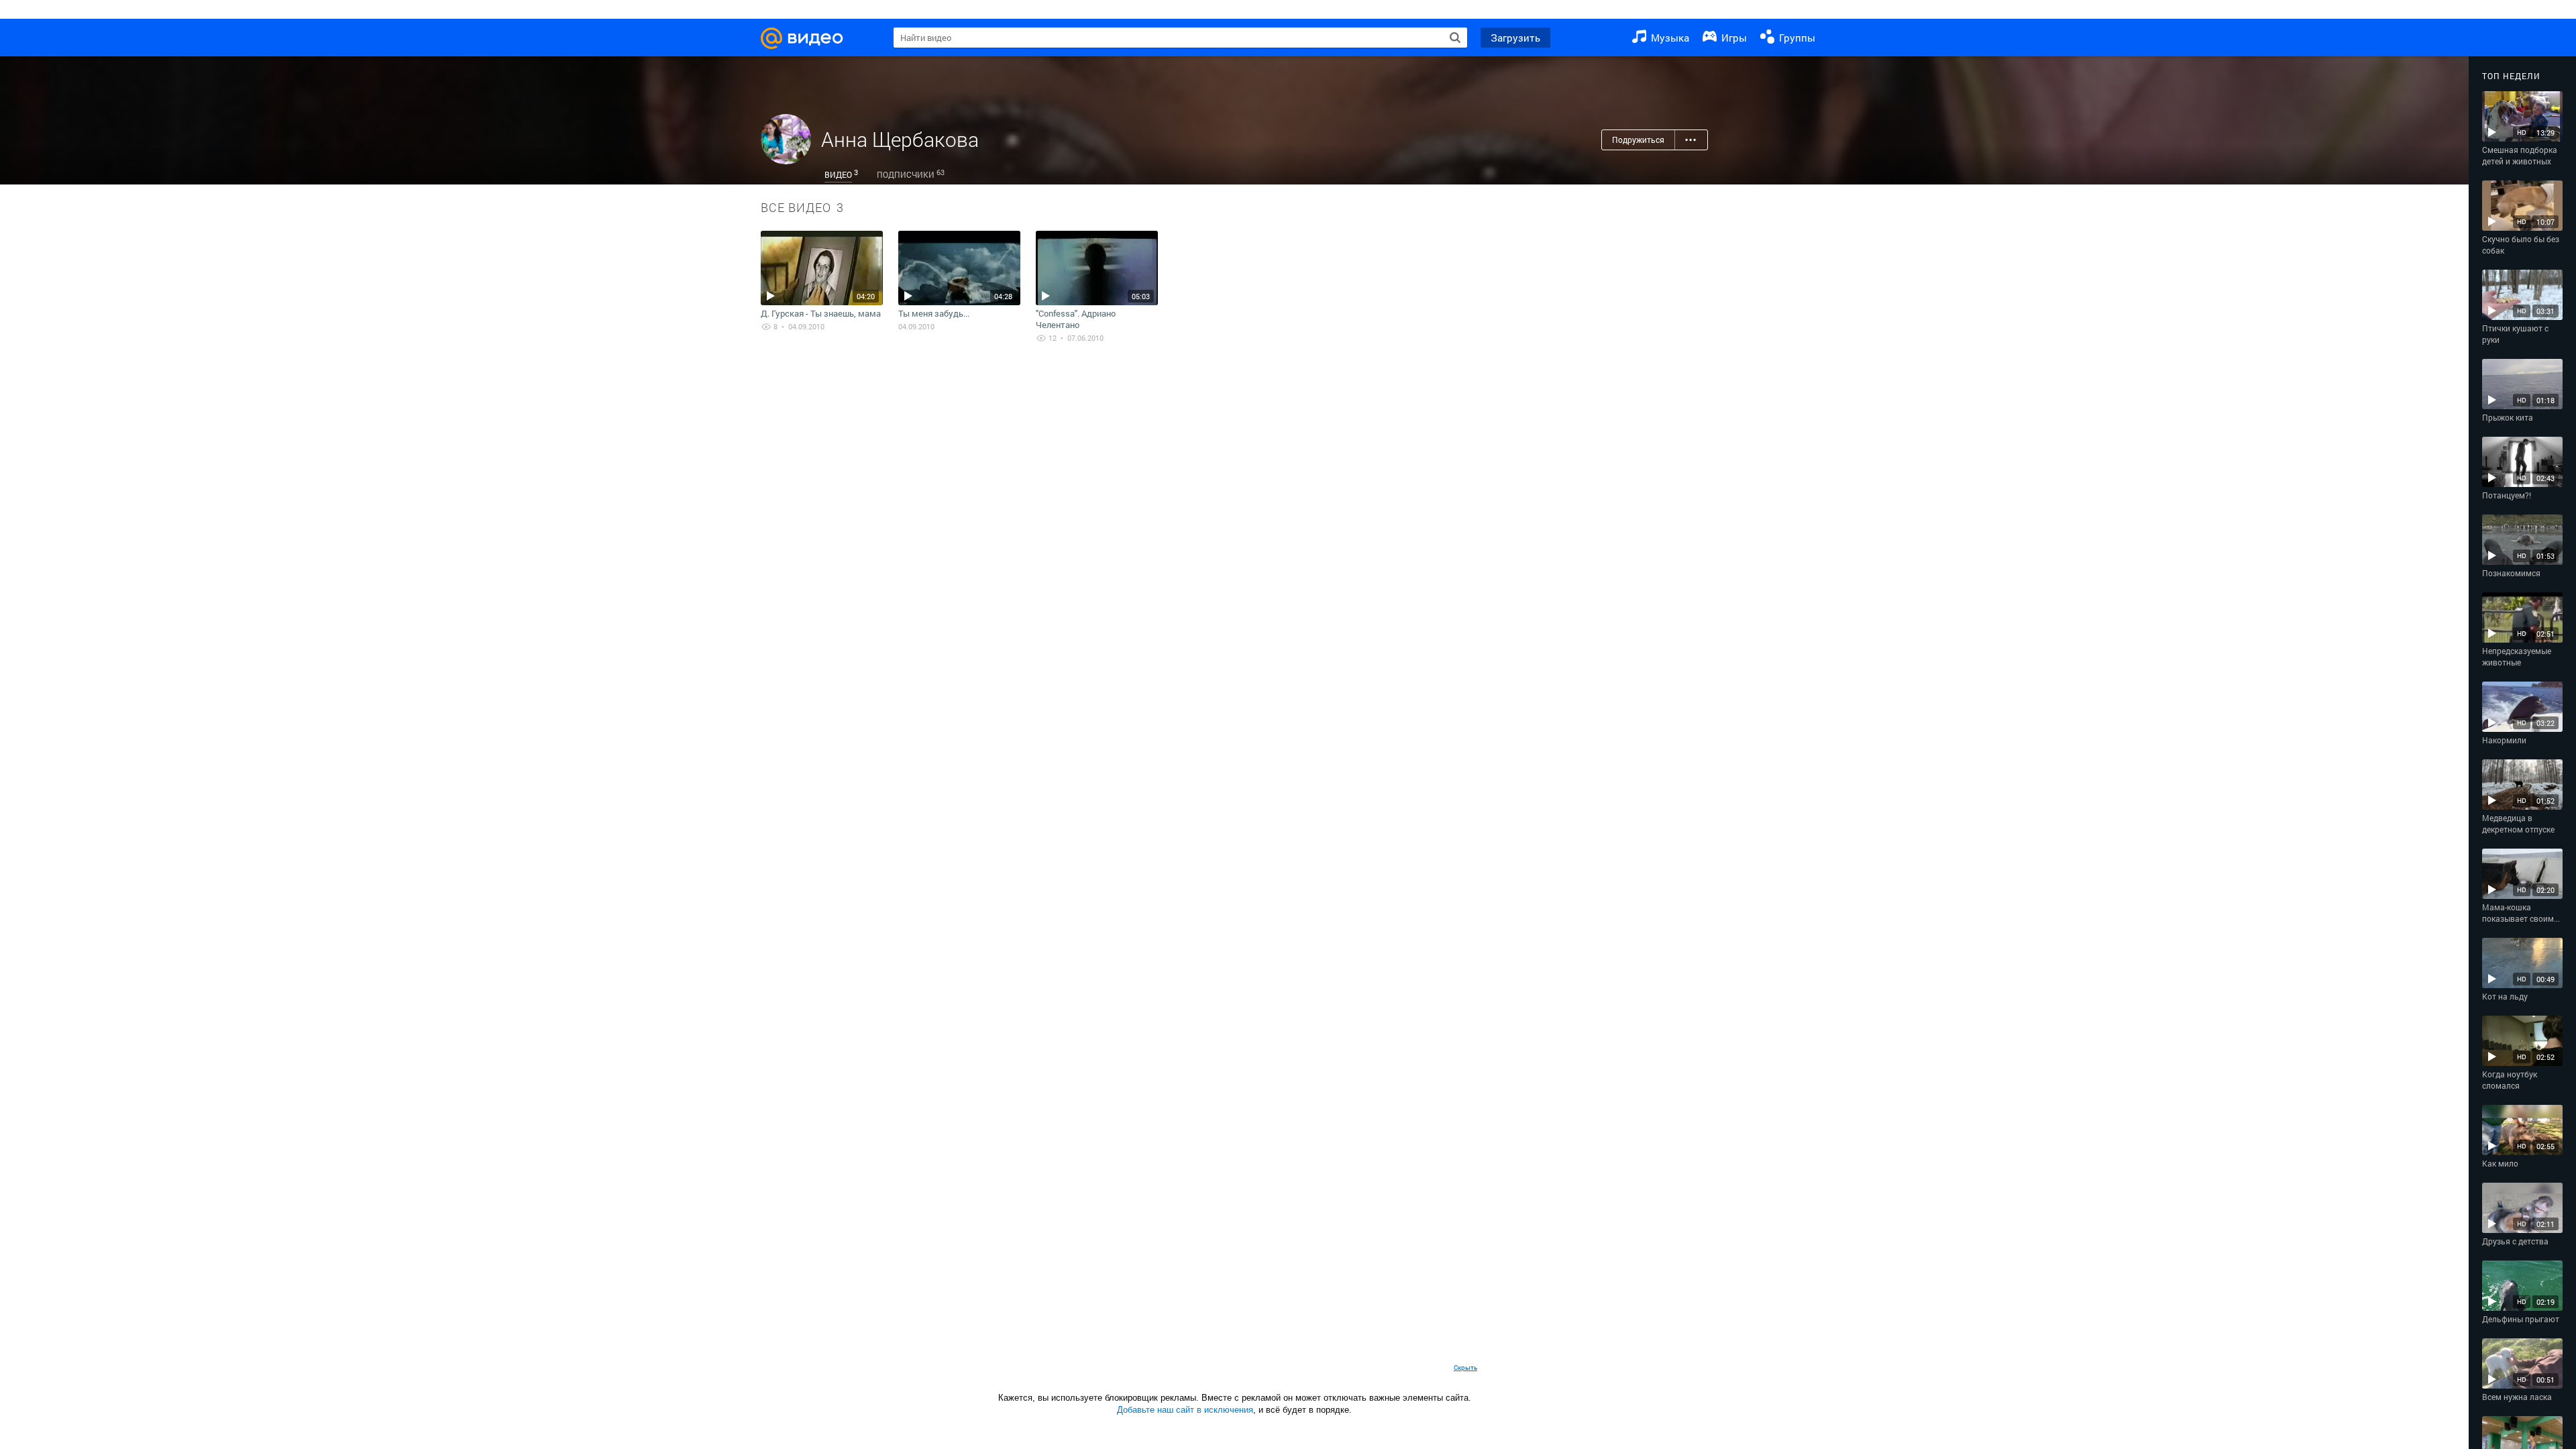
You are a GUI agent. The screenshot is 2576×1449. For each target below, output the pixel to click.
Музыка (1669, 38)
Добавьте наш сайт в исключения (1185, 1410)
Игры (1733, 38)
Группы (1796, 38)
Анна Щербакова (900, 139)
